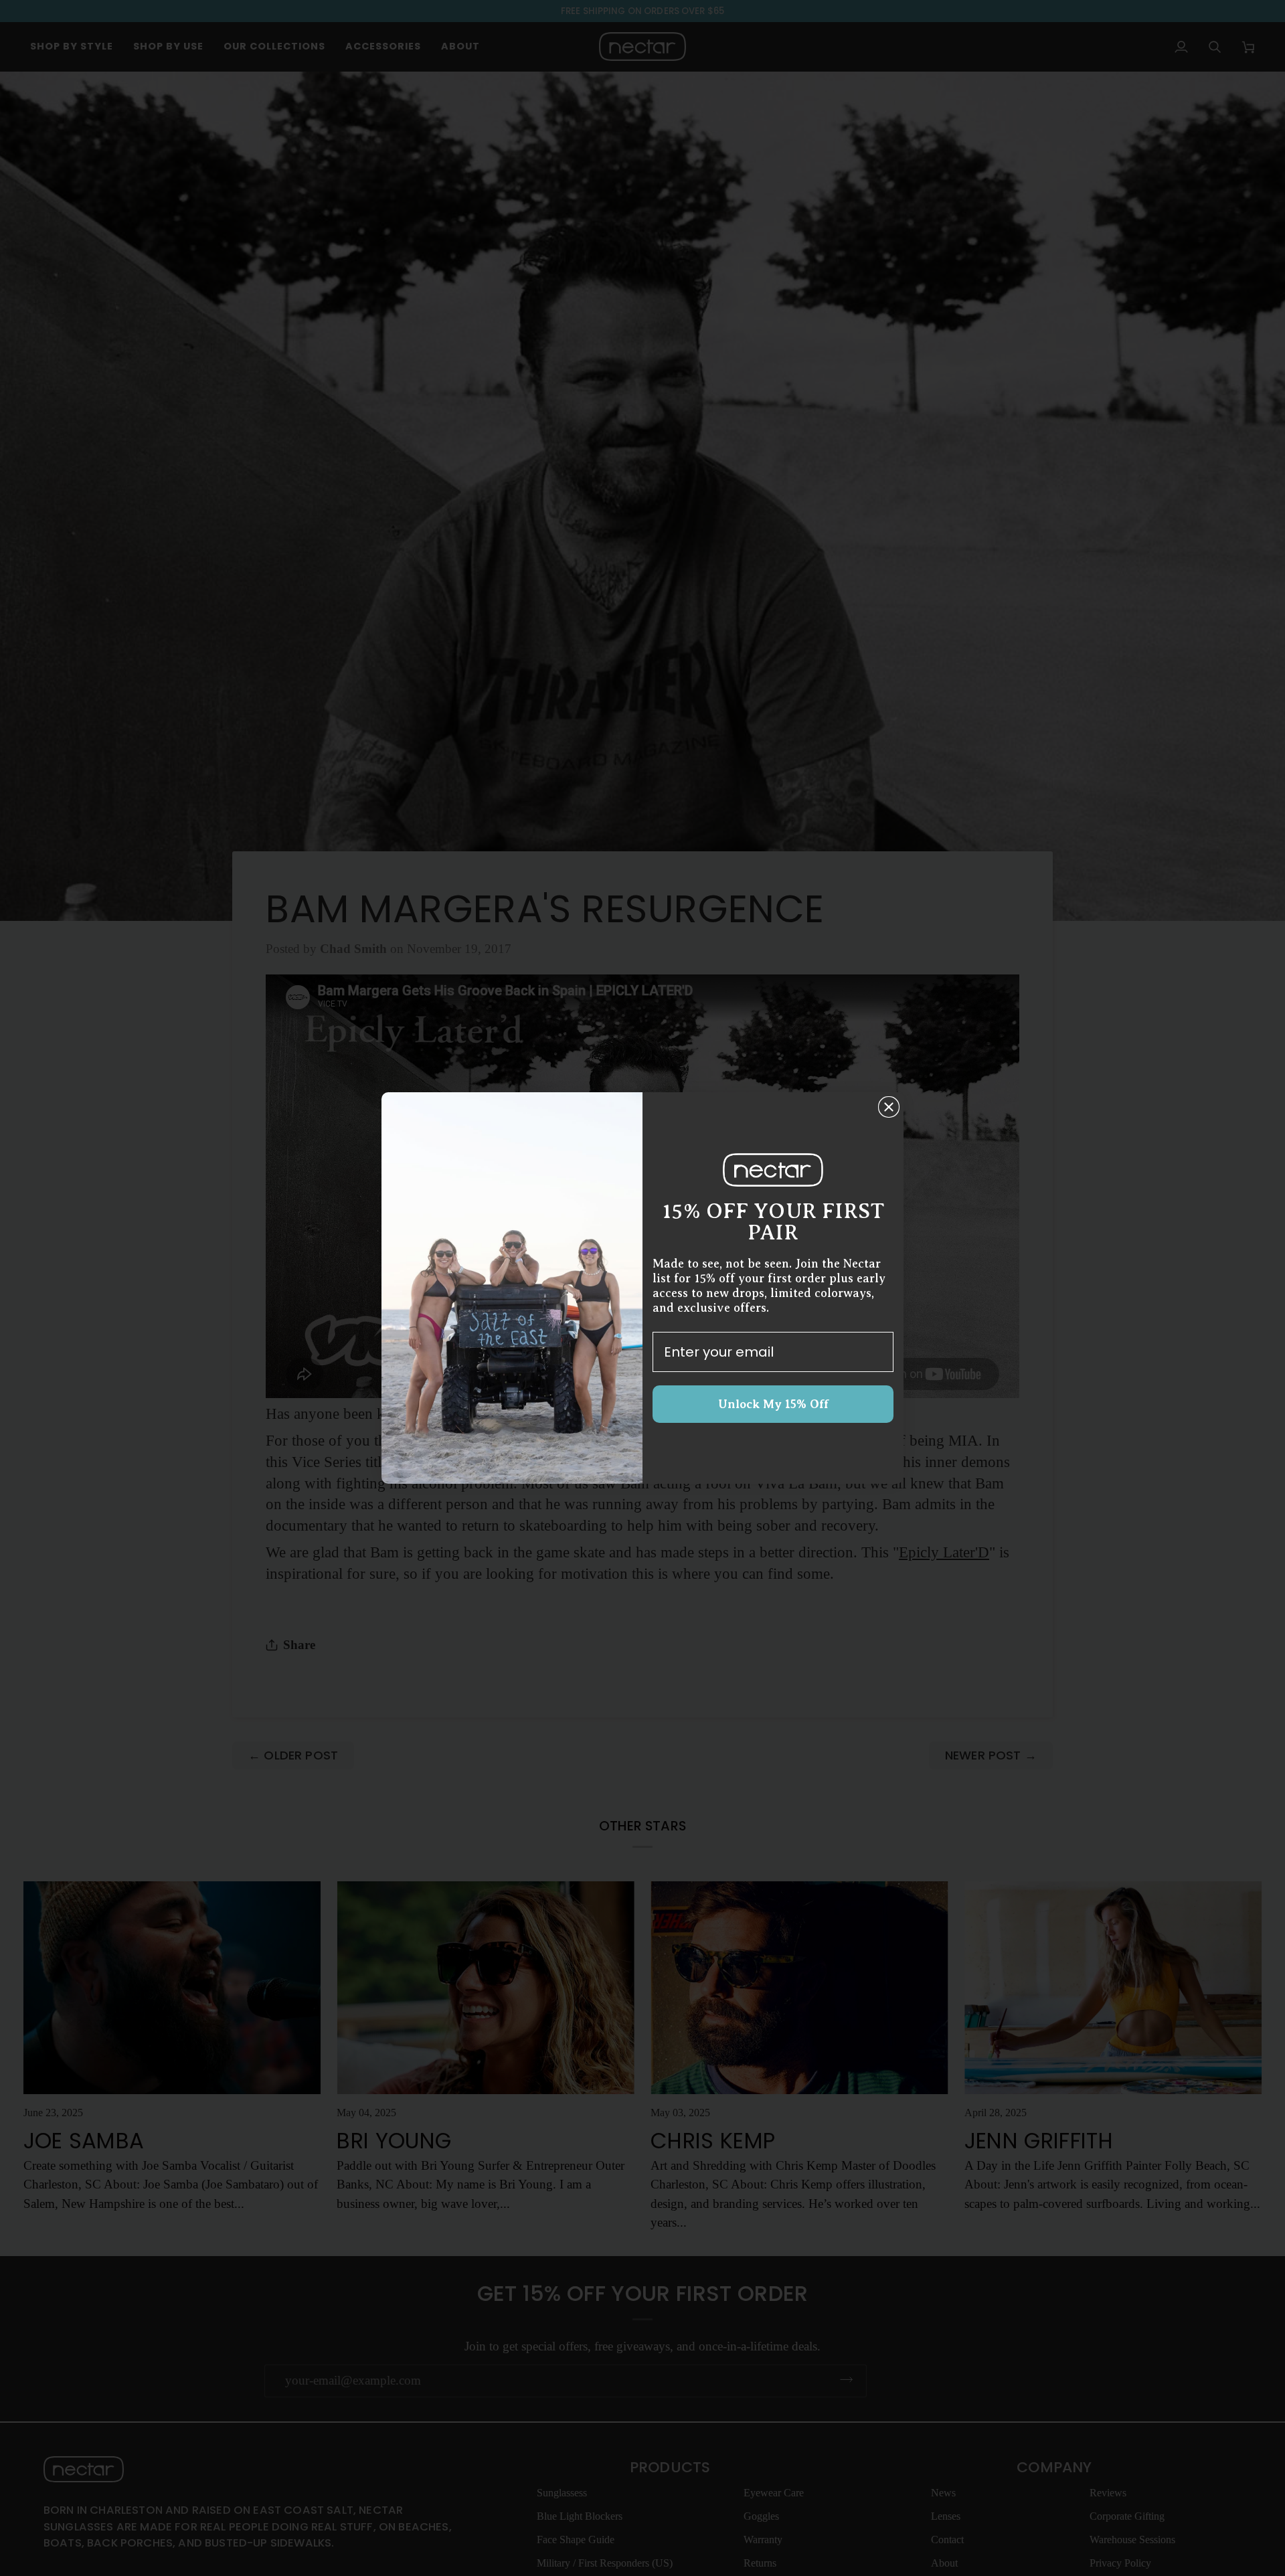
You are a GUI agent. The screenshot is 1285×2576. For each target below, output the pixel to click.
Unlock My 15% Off (773, 1404)
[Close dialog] (889, 1107)
